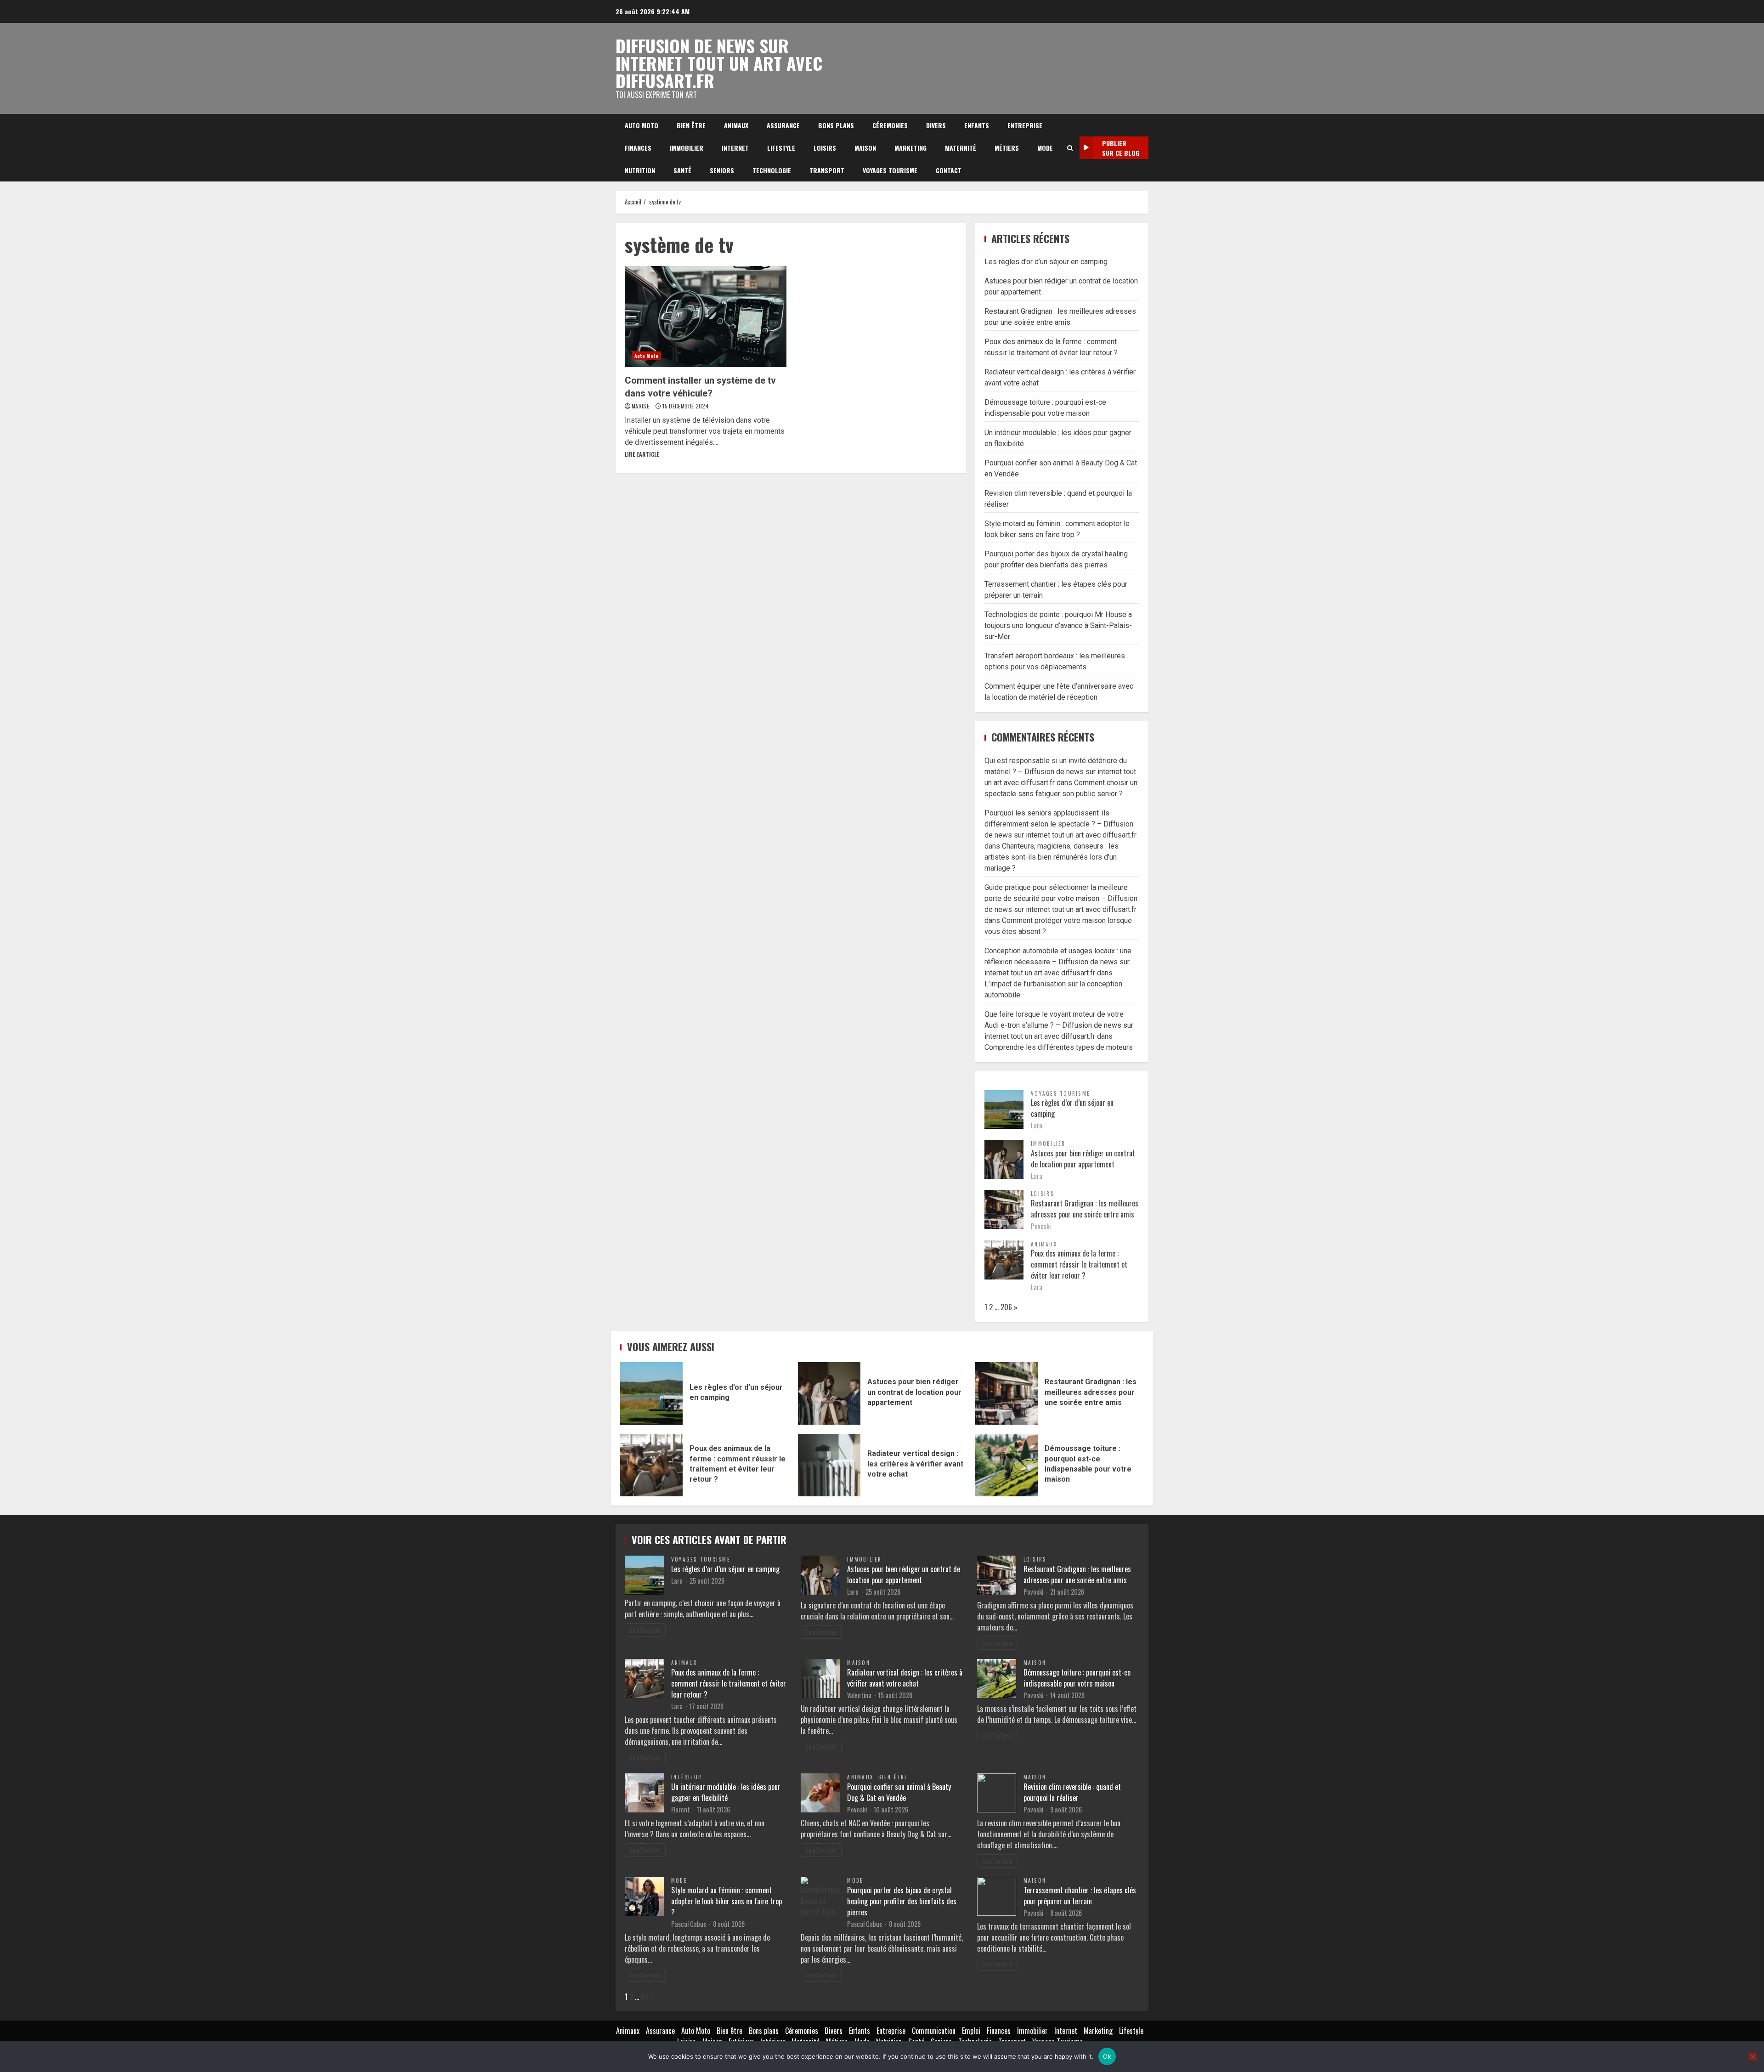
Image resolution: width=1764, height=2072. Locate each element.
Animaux (736, 125)
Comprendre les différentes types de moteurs (1059, 1047)
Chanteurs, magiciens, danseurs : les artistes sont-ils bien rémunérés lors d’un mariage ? (1052, 857)
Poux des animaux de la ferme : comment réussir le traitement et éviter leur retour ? (1079, 1264)
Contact (949, 170)
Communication (934, 2031)
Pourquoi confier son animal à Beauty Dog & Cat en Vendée (899, 1792)
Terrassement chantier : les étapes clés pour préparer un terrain (1080, 1896)
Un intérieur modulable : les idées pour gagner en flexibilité (726, 1792)
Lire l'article (642, 454)
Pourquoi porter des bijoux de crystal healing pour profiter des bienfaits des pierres (902, 1901)
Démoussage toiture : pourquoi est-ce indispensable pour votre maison (1006, 1465)
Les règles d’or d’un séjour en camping (1046, 262)
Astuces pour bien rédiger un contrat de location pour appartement (1083, 1159)
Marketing (910, 148)
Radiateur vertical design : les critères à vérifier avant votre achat (829, 1465)
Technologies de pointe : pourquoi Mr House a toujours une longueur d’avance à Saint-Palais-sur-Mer (1058, 626)
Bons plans (836, 125)
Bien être (691, 125)
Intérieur (687, 1777)
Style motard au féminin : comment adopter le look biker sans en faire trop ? (727, 1901)
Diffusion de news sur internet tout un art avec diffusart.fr (719, 63)
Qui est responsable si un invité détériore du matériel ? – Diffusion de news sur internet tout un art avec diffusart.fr (1060, 772)
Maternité (961, 148)
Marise (641, 406)
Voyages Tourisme (890, 170)
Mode (1045, 148)
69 (645, 1997)
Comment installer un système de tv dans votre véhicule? (706, 317)
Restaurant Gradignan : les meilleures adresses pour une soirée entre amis (1085, 1209)
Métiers (1007, 148)
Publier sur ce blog (1121, 148)
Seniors (722, 170)
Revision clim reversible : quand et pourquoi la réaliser (1072, 1792)
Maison (865, 148)
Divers (936, 125)
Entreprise (1025, 125)
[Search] (1070, 148)
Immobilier (687, 148)
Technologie (772, 170)
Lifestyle (781, 148)
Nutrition (640, 170)
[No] (1753, 2056)
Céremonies (890, 125)
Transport (827, 170)
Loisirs (825, 148)
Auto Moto (642, 125)
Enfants (977, 125)
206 (1006, 1307)
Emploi (971, 2031)
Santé (682, 170)
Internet (735, 148)
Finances (638, 148)
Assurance (783, 125)
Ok (1107, 2056)
